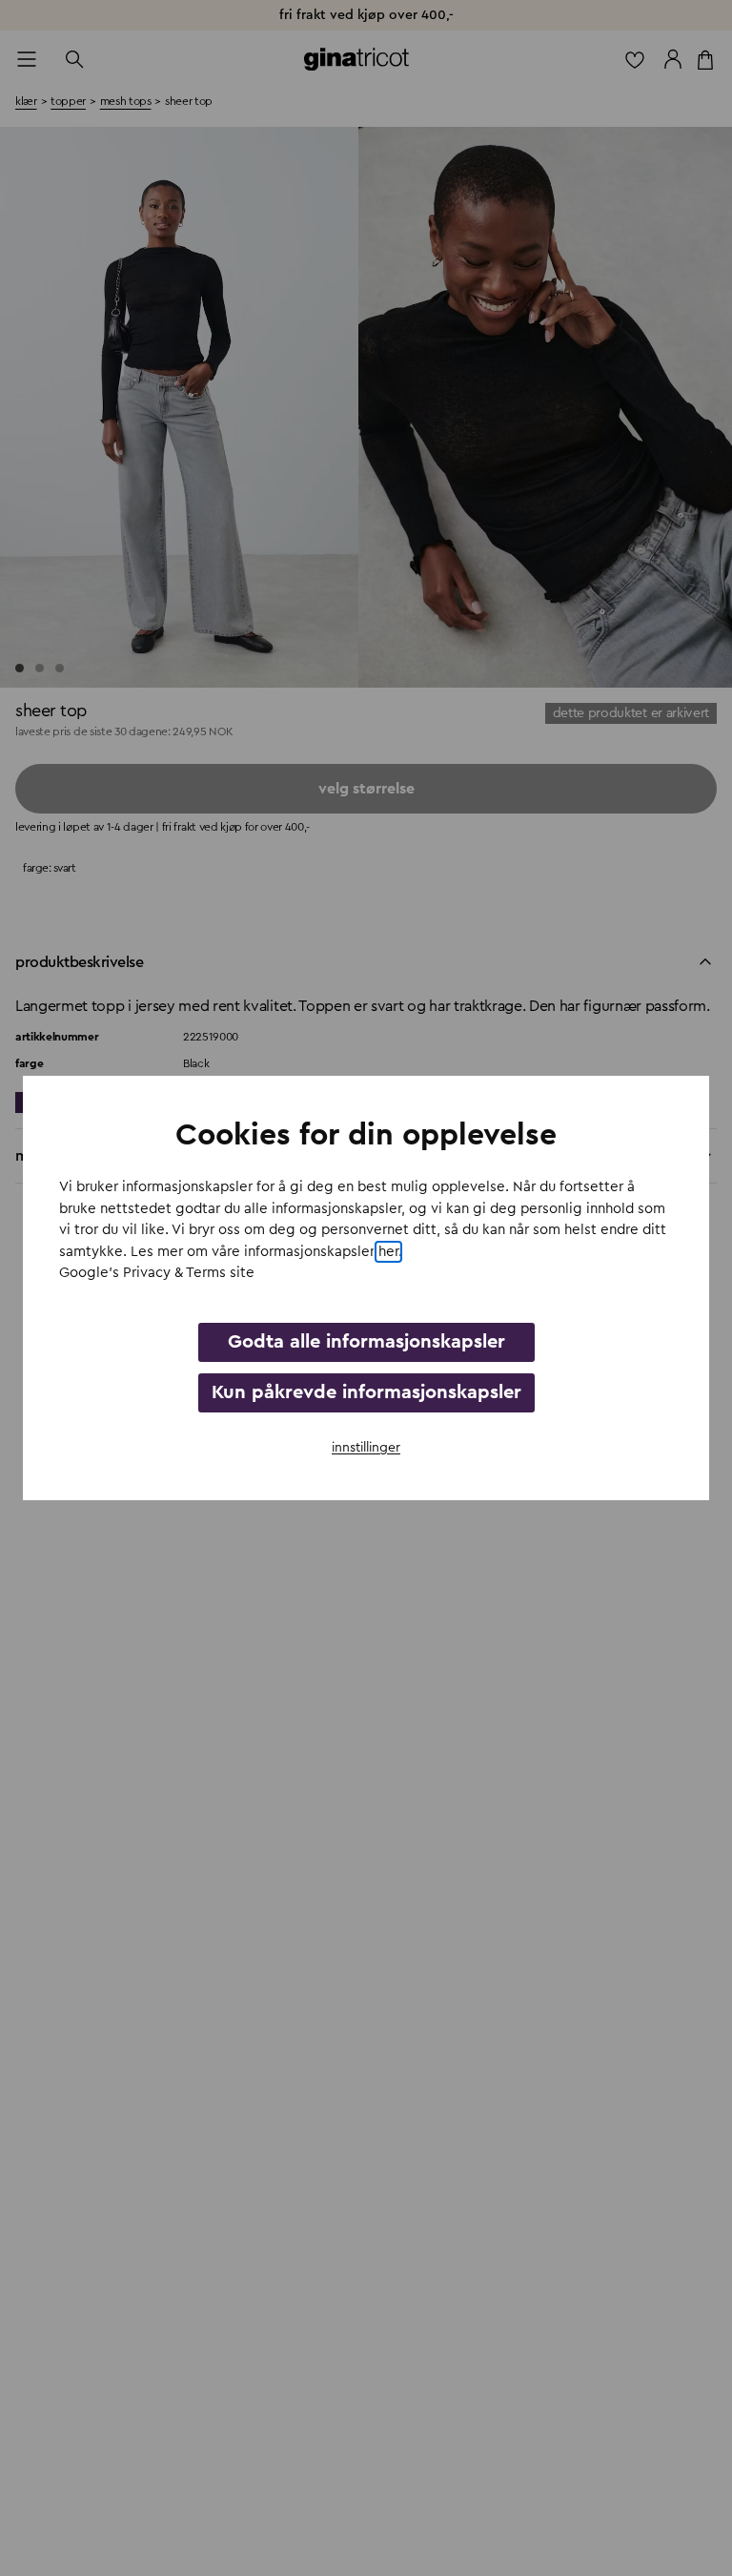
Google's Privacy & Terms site (157, 1273)
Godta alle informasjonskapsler (366, 1342)
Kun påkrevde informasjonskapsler (366, 1392)
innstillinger (366, 1448)
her (388, 1252)
